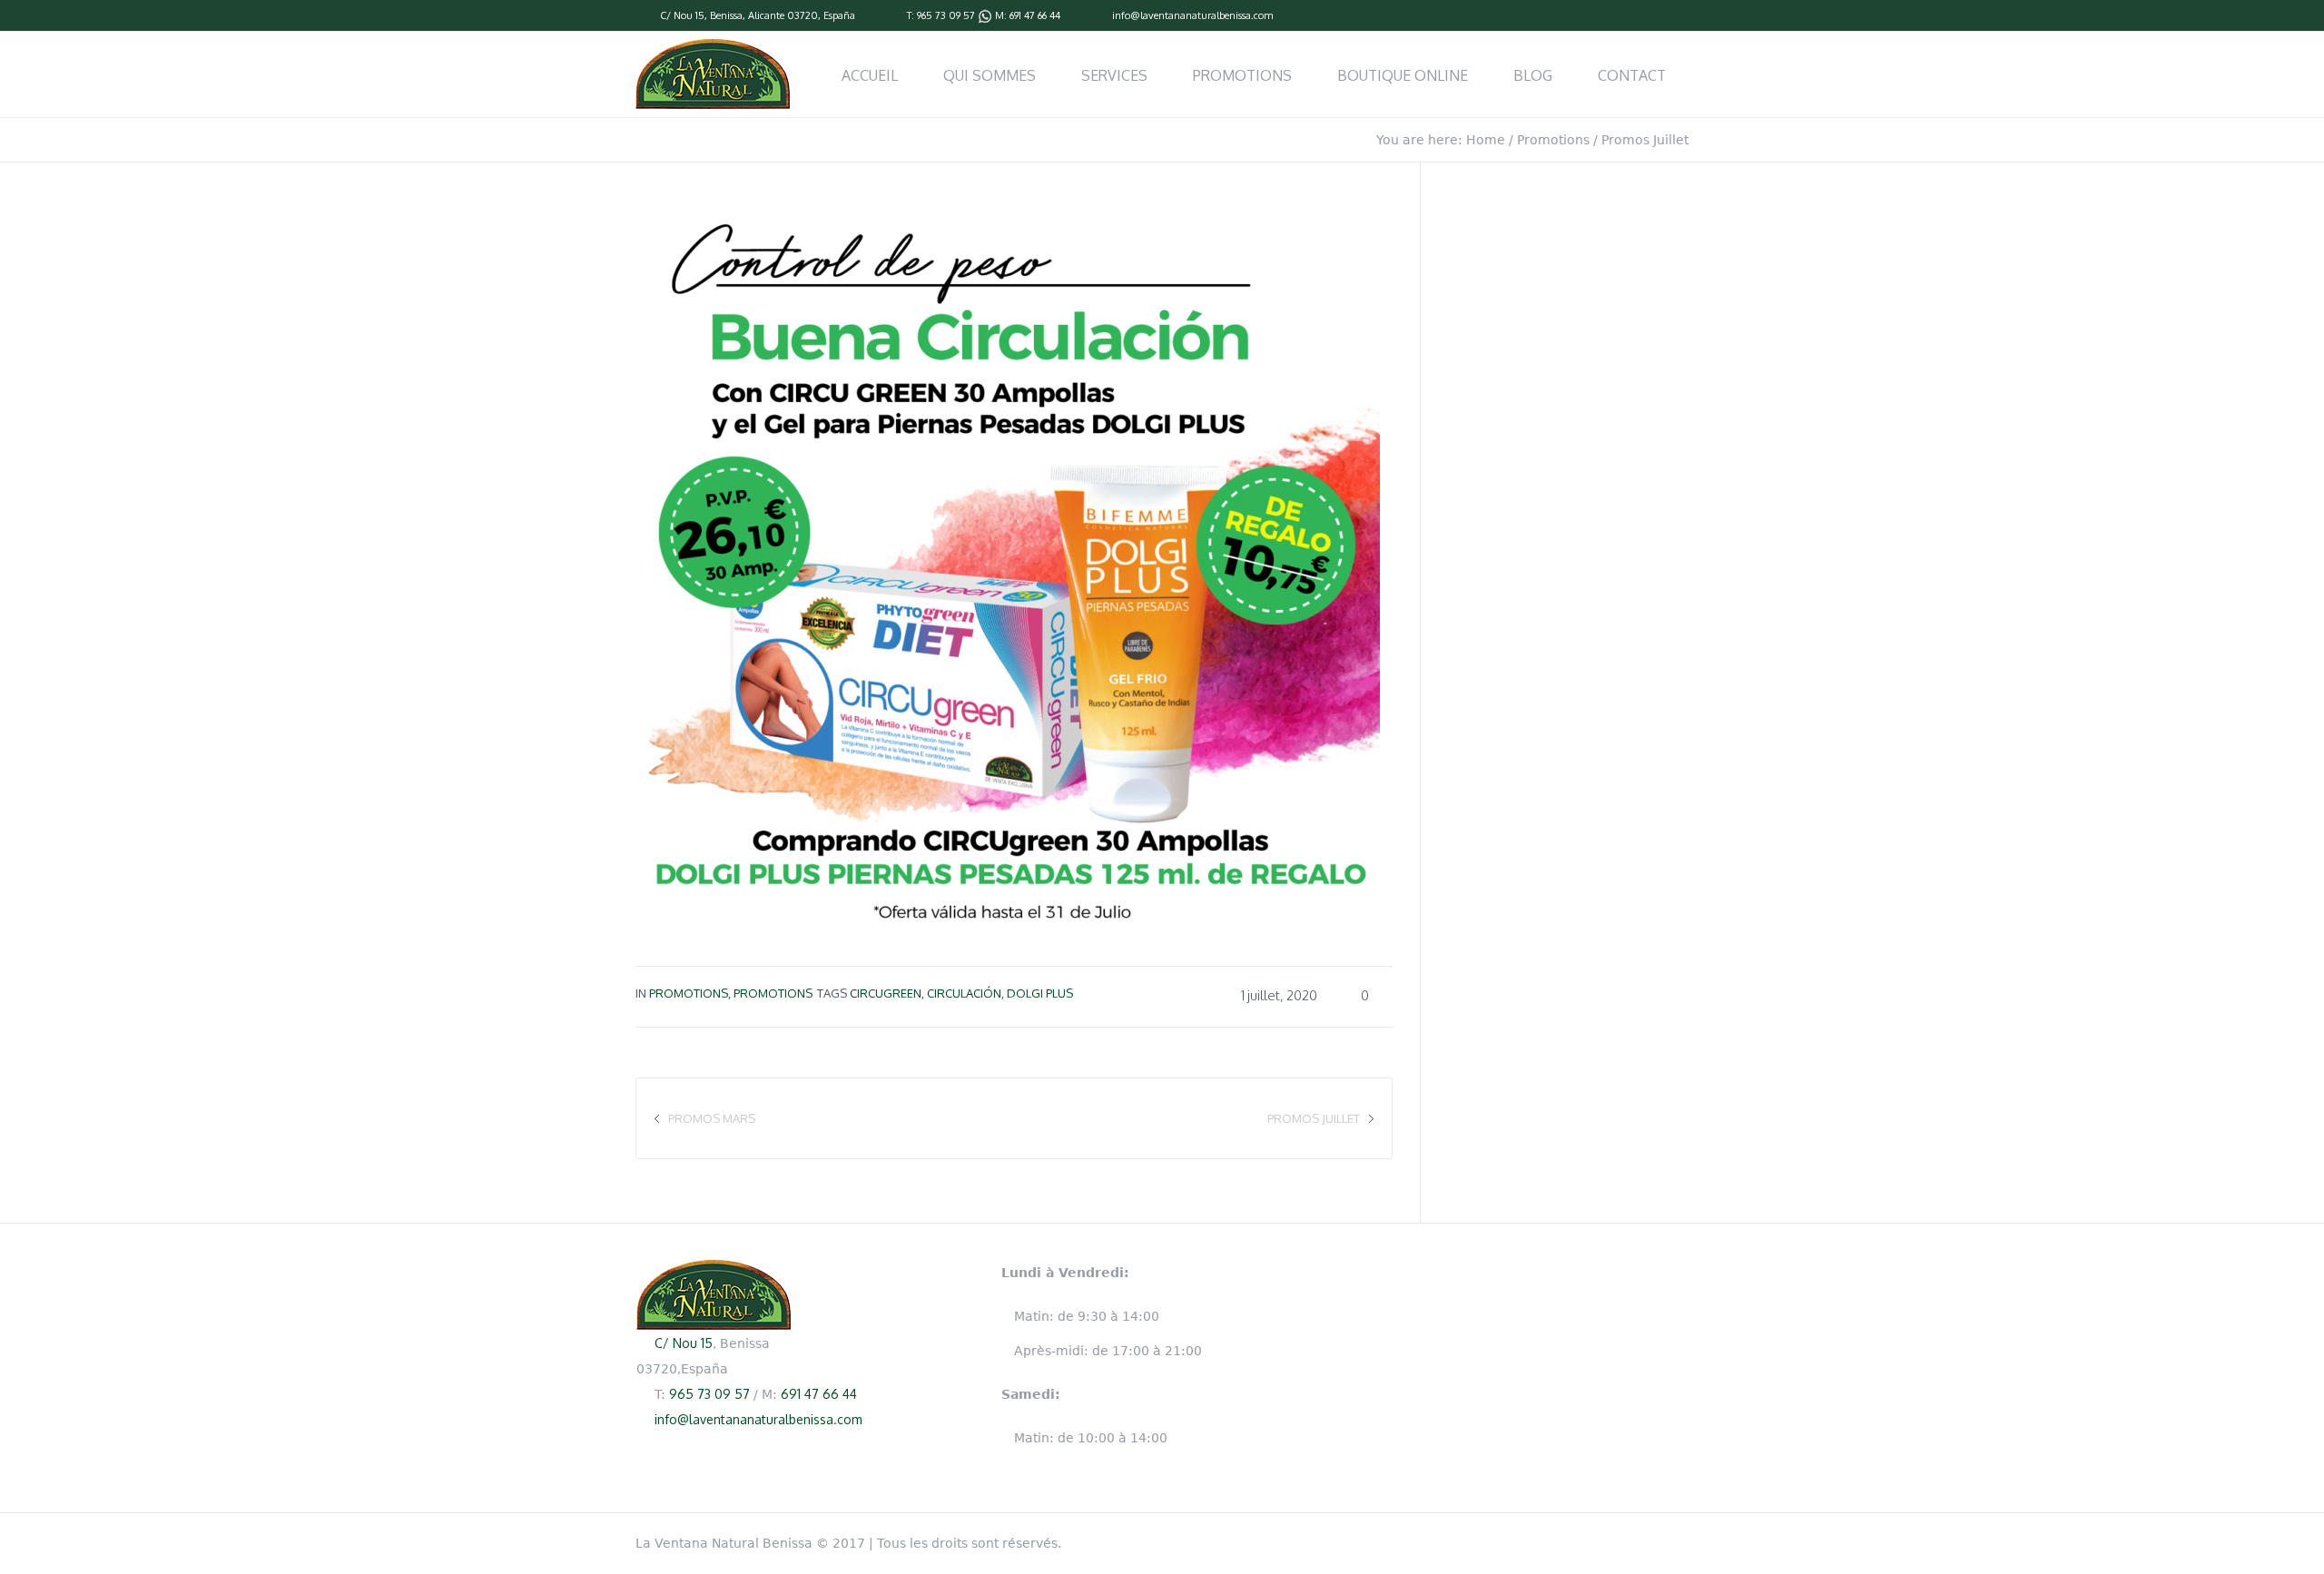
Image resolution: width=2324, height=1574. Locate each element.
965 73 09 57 (946, 15)
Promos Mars (712, 1118)
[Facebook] (1679, 16)
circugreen (886, 993)
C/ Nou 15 (682, 15)
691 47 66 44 (1035, 15)
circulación (964, 993)
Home (1486, 140)
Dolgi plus (1040, 993)
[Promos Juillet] (1008, 561)
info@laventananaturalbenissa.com (1192, 15)
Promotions (1553, 140)
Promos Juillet (1314, 1118)
